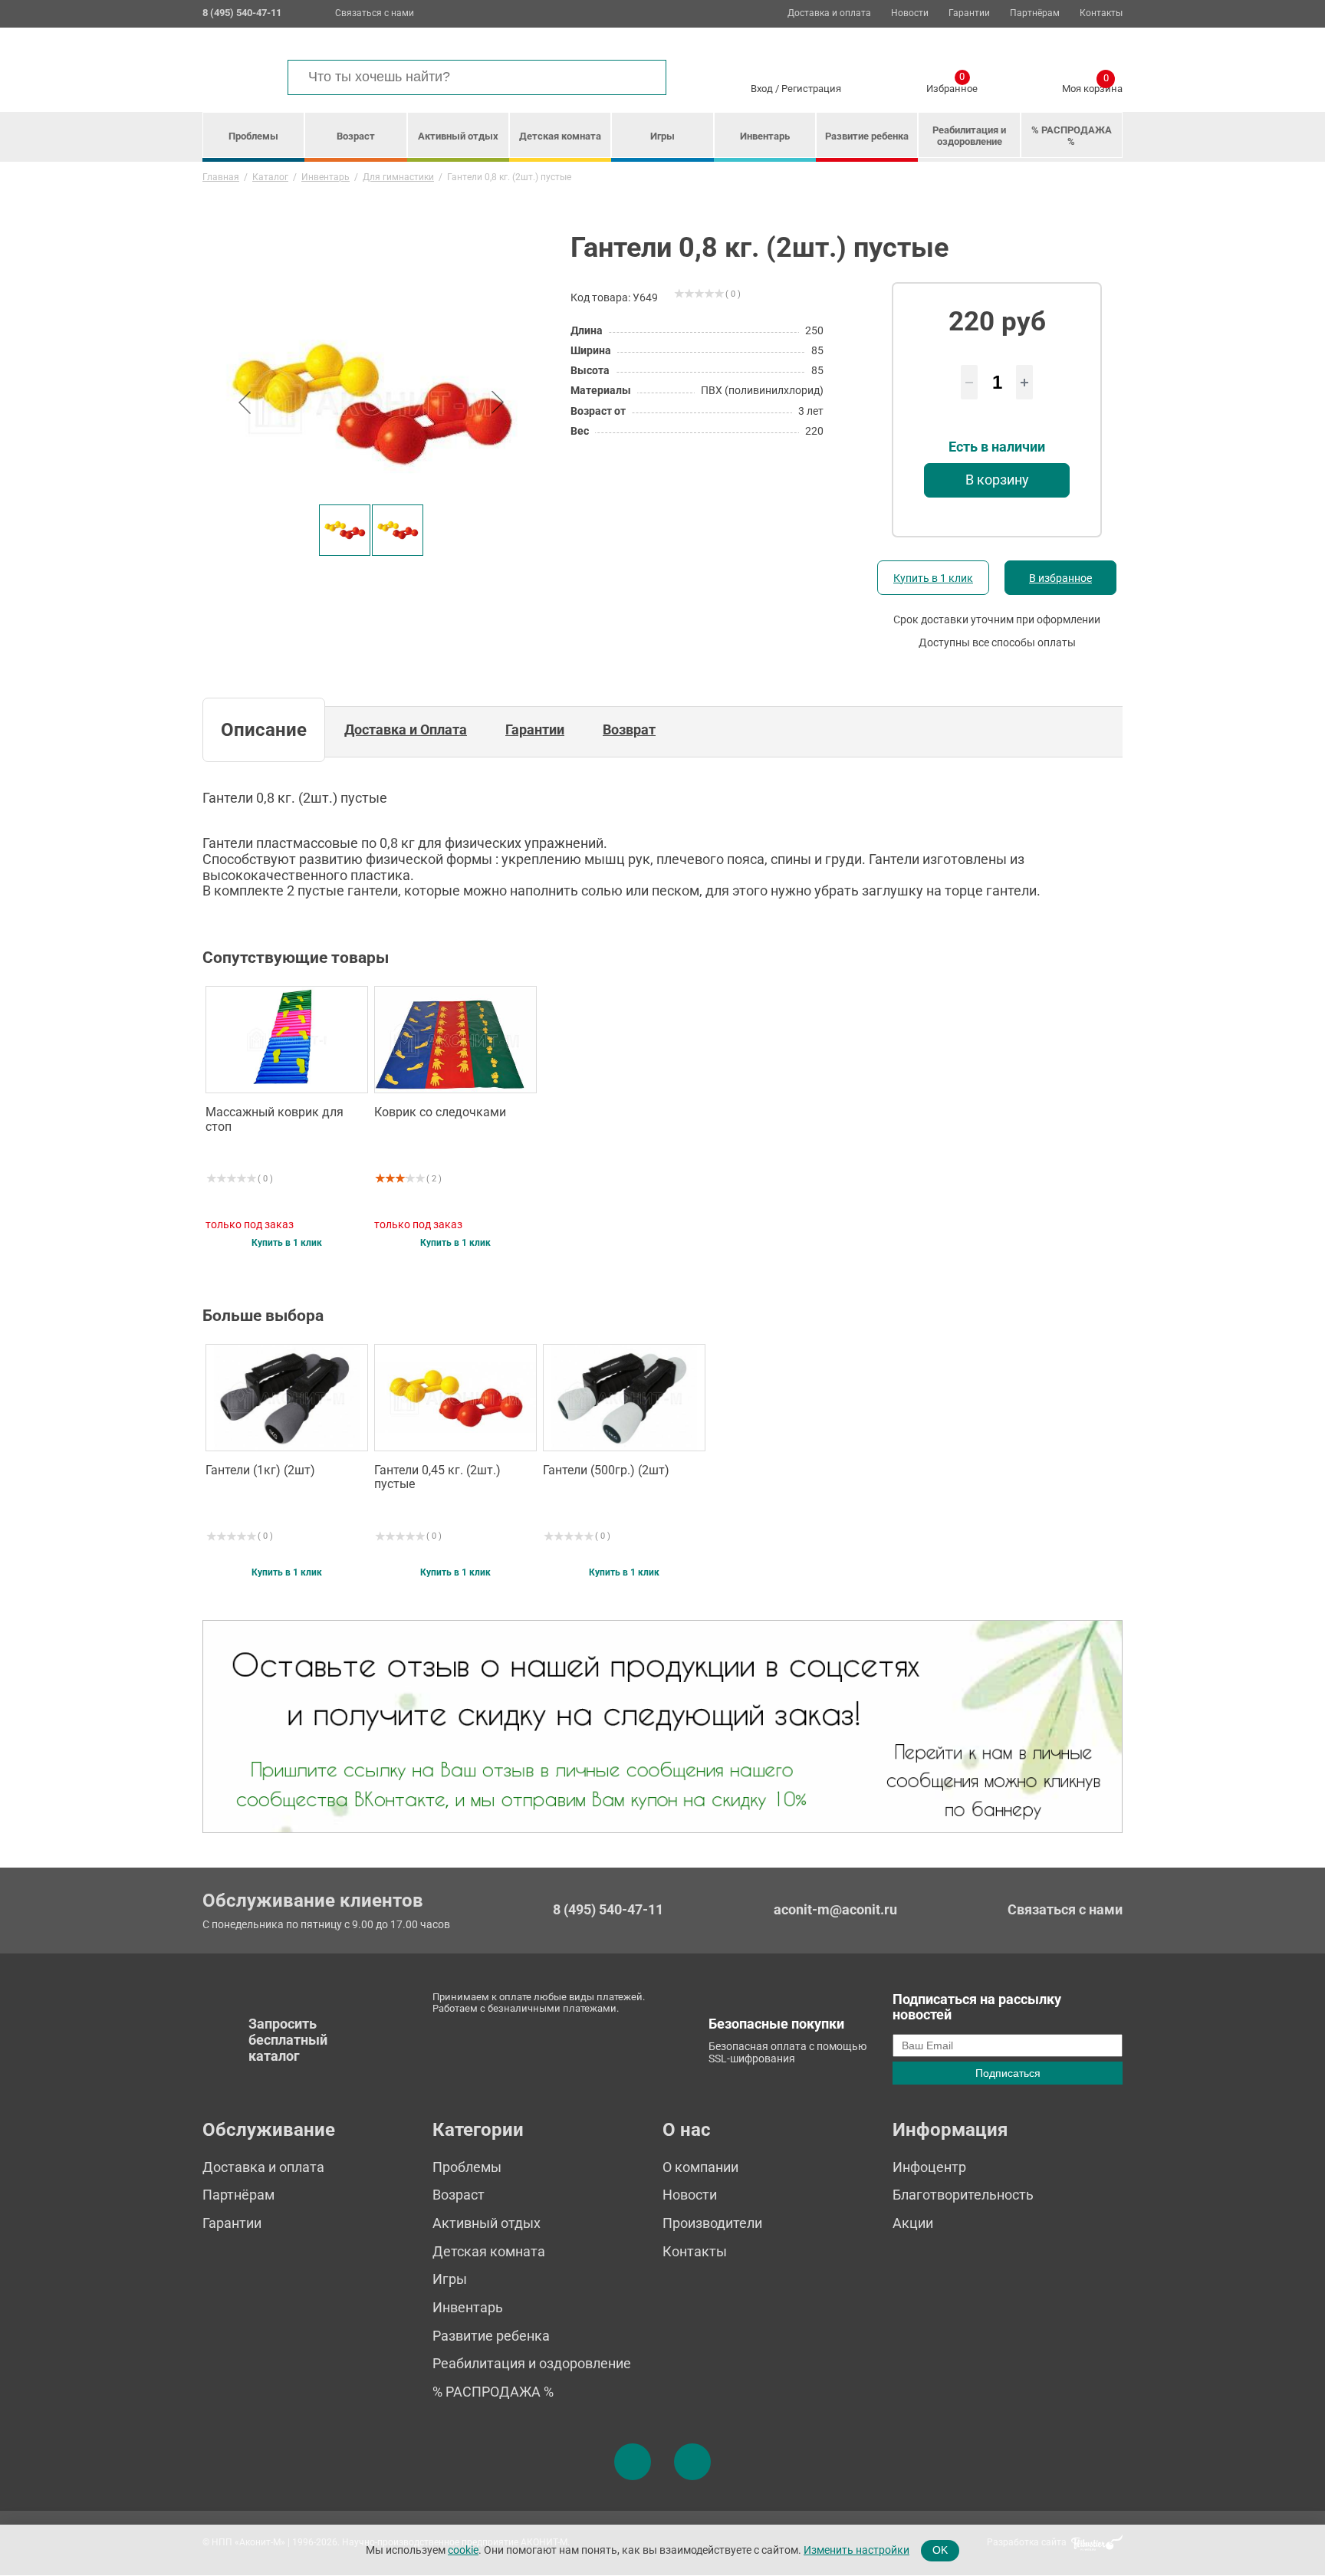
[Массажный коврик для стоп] (287, 1040)
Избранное (952, 86)
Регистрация (811, 89)
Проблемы (253, 136)
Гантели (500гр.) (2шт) (606, 1470)
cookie (463, 2550)
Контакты (1101, 13)
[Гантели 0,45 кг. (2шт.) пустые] (455, 1398)
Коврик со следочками (440, 1112)
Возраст (356, 136)
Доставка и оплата (829, 13)
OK (940, 2550)
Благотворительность (963, 2195)
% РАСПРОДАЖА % (1072, 136)
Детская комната (560, 136)
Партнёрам (1035, 13)
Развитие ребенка (867, 136)
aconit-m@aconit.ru (835, 1909)
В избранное (1060, 578)
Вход (762, 89)
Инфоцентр (929, 2167)
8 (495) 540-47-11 (608, 1910)
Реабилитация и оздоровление (969, 136)
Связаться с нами (375, 13)
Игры (662, 136)
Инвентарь (765, 136)
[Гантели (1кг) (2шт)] (287, 1398)
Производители (712, 2223)
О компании (700, 2167)
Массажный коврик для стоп (275, 1119)
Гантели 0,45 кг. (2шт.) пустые (437, 1477)
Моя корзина (1092, 86)
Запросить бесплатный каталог (288, 2039)
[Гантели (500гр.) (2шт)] (624, 1398)
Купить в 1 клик (933, 578)
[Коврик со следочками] (455, 1040)
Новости (910, 13)
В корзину (997, 480)
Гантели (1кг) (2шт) (260, 1470)
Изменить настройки (856, 2550)
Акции (913, 2223)
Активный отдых (458, 136)
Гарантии (969, 13)
